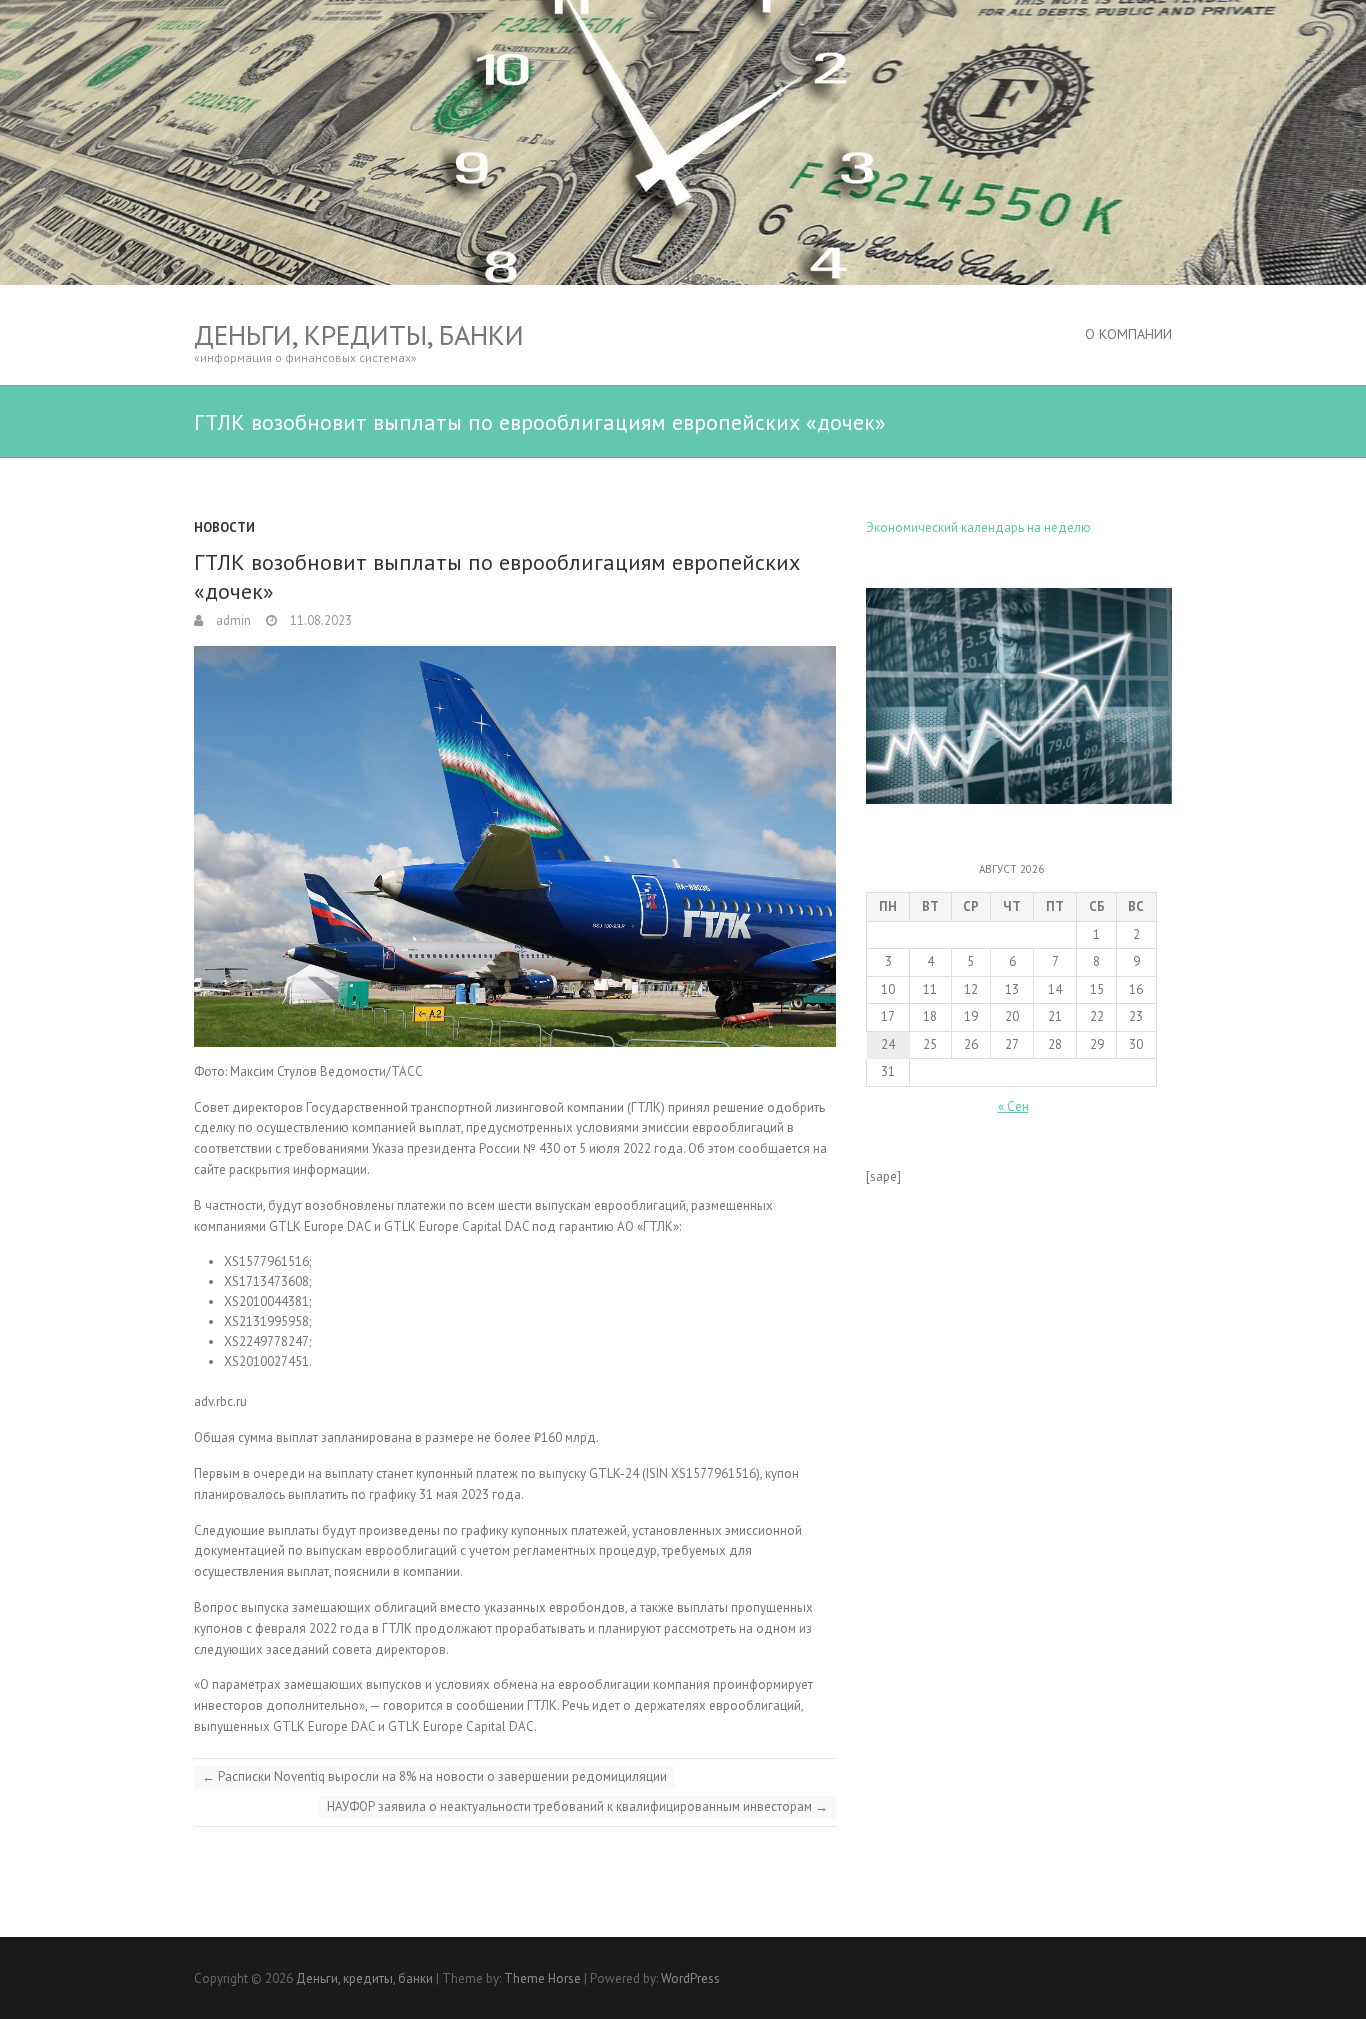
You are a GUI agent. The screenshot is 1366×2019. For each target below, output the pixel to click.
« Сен (1013, 1106)
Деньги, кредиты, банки (359, 334)
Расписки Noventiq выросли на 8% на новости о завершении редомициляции (434, 1776)
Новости (224, 527)
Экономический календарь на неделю (978, 527)
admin (232, 620)
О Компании (1128, 334)
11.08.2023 (319, 620)
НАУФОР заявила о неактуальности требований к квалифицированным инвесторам (577, 1806)
